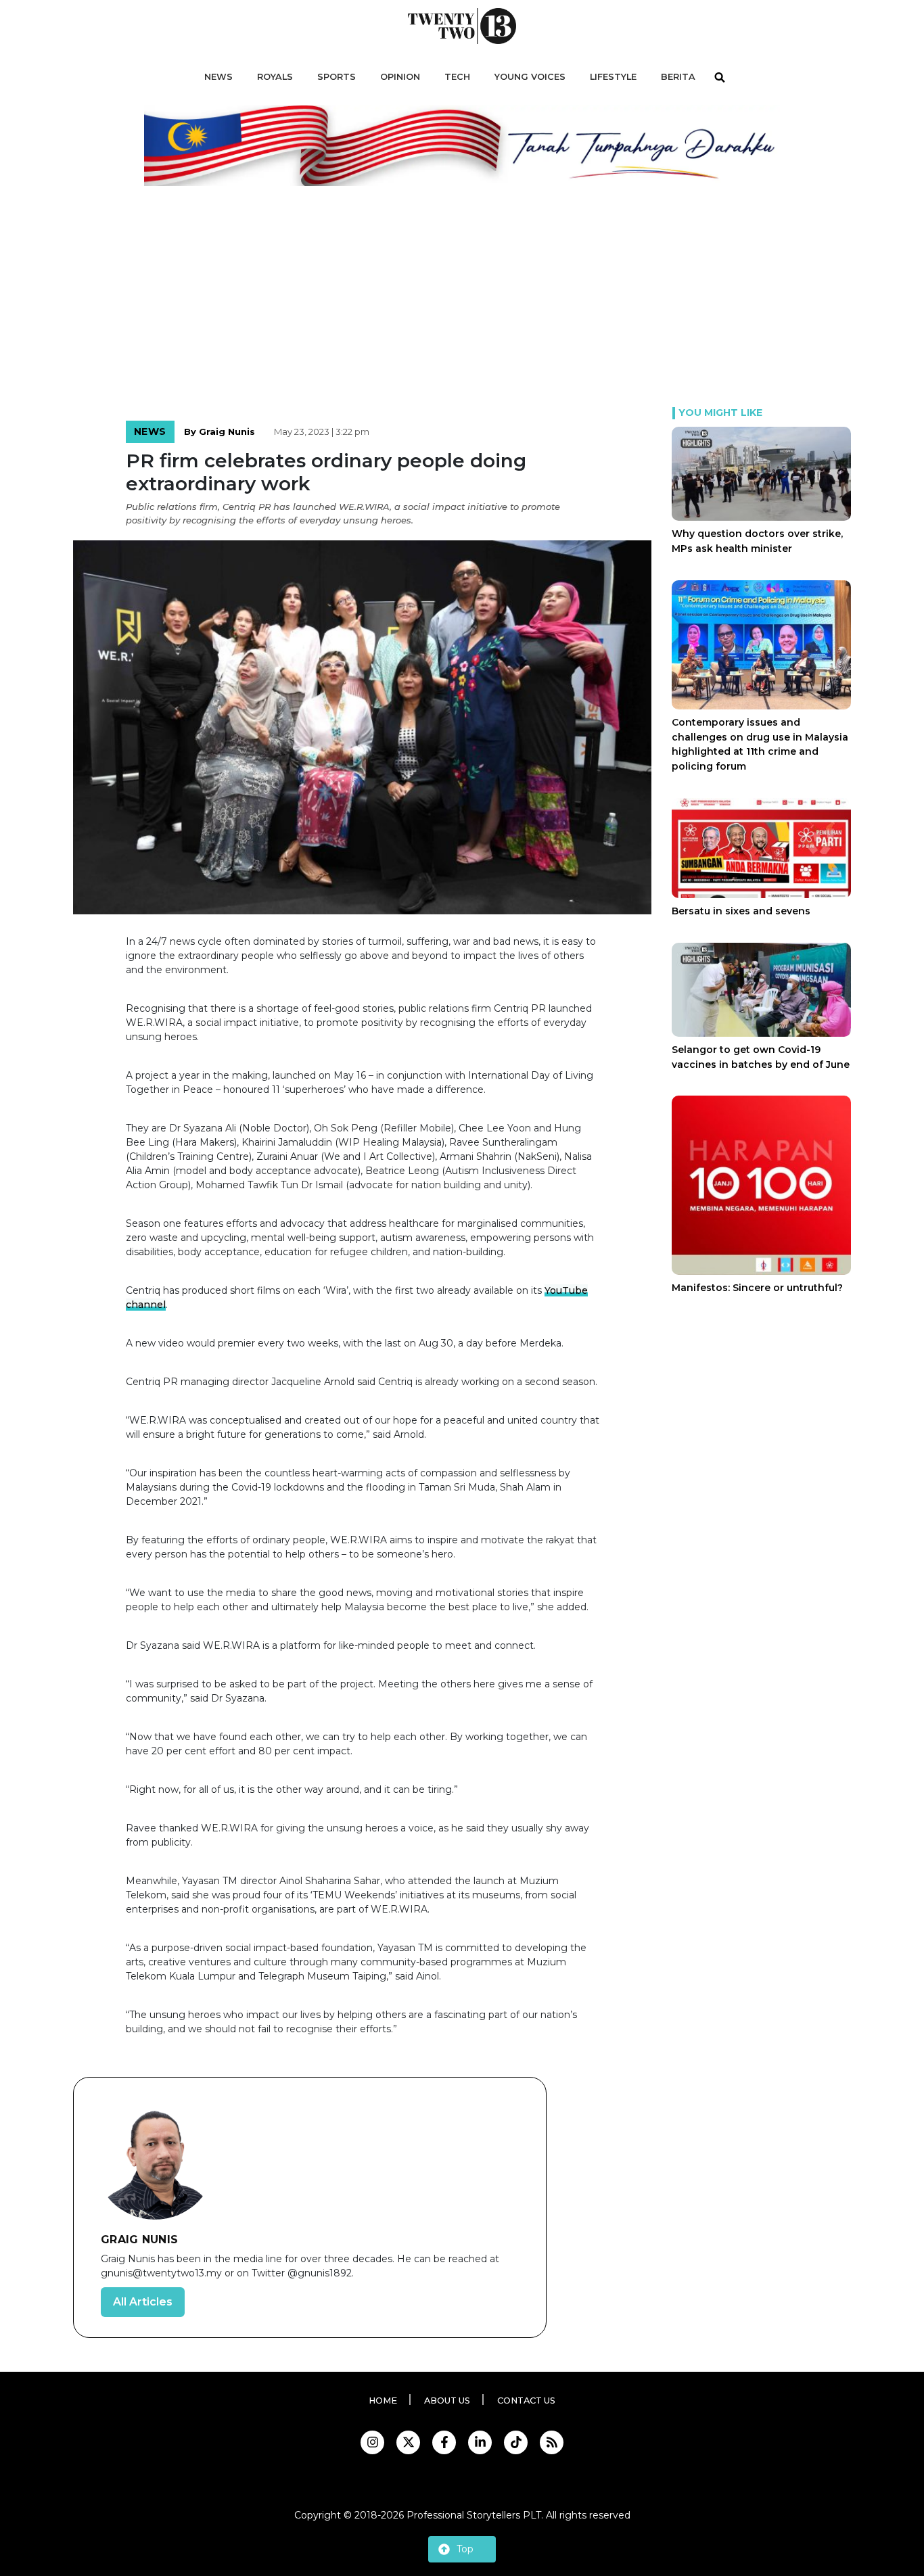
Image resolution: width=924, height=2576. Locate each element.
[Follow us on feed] (552, 2442)
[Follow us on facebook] (444, 2442)
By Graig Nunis (220, 431)
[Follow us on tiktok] (516, 2442)
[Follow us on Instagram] (372, 2442)
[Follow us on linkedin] (480, 2442)
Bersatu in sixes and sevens (741, 911)
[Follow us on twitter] (408, 2442)
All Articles (143, 2302)
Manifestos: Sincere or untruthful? (757, 1288)
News (150, 431)
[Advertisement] (462, 306)
